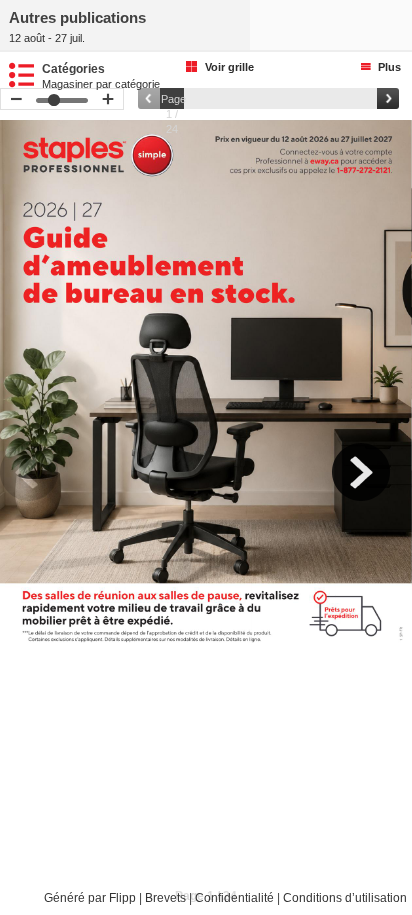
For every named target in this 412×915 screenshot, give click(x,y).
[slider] (268, 98)
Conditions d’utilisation (345, 898)
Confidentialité (234, 898)
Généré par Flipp (90, 898)
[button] (40, 483)
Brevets (165, 898)
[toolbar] (206, 498)
